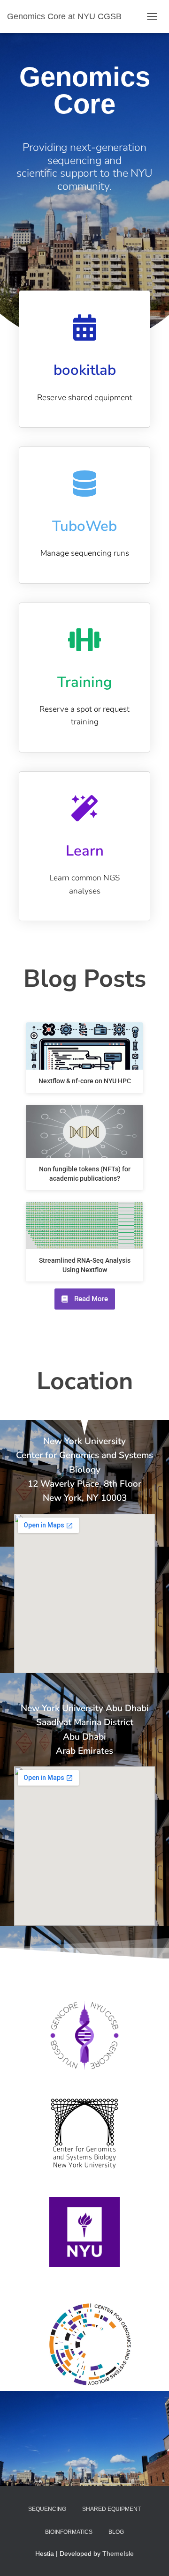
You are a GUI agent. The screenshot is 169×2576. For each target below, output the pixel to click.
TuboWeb (84, 526)
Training (84, 682)
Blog (116, 2532)
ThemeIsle (118, 2554)
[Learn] (84, 808)
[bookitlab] (84, 328)
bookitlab (85, 370)
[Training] (84, 640)
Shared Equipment (111, 2509)
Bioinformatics (69, 2532)
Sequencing (47, 2509)
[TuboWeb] (84, 484)
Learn (85, 851)
